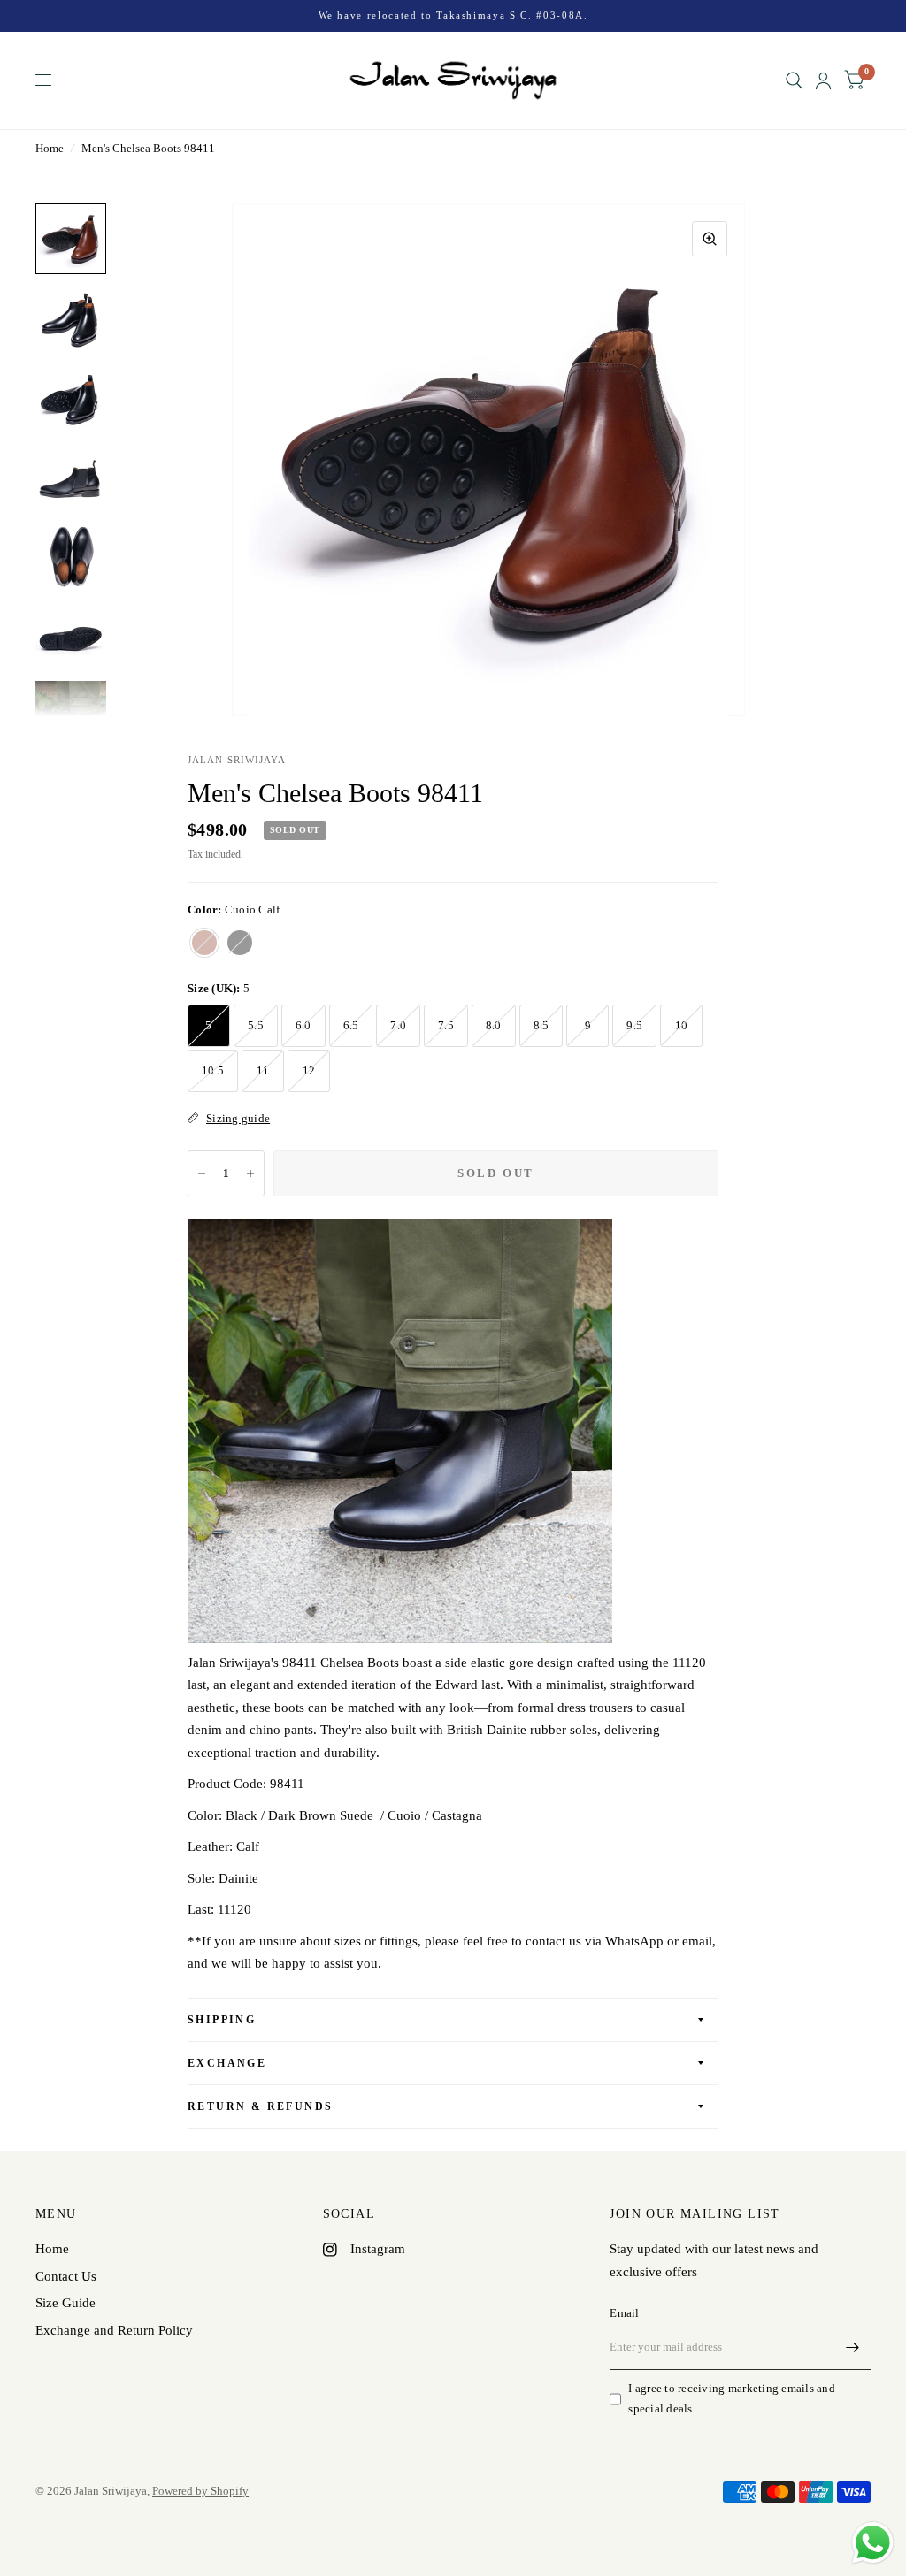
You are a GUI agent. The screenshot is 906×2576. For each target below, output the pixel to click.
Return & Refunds (260, 2106)
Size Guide (65, 2303)
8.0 (494, 1025)
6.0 (303, 1025)
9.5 (634, 1025)
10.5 (213, 1070)
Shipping (222, 2020)
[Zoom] (710, 239)
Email (624, 2313)
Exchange (227, 2063)
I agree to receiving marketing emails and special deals (732, 2398)
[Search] (794, 80)
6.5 (351, 1025)
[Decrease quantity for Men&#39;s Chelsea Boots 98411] (202, 1173)
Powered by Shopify (200, 2491)
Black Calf (240, 943)
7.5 (446, 1025)
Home (50, 148)
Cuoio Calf (204, 943)
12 (309, 1070)
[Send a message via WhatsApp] (873, 2543)
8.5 (541, 1025)
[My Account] (823, 80)
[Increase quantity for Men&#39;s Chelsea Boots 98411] (250, 1173)
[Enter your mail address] (853, 2347)
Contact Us (66, 2276)
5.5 (256, 1025)
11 (263, 1070)
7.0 (398, 1025)
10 (682, 1025)
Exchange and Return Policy (114, 2330)
